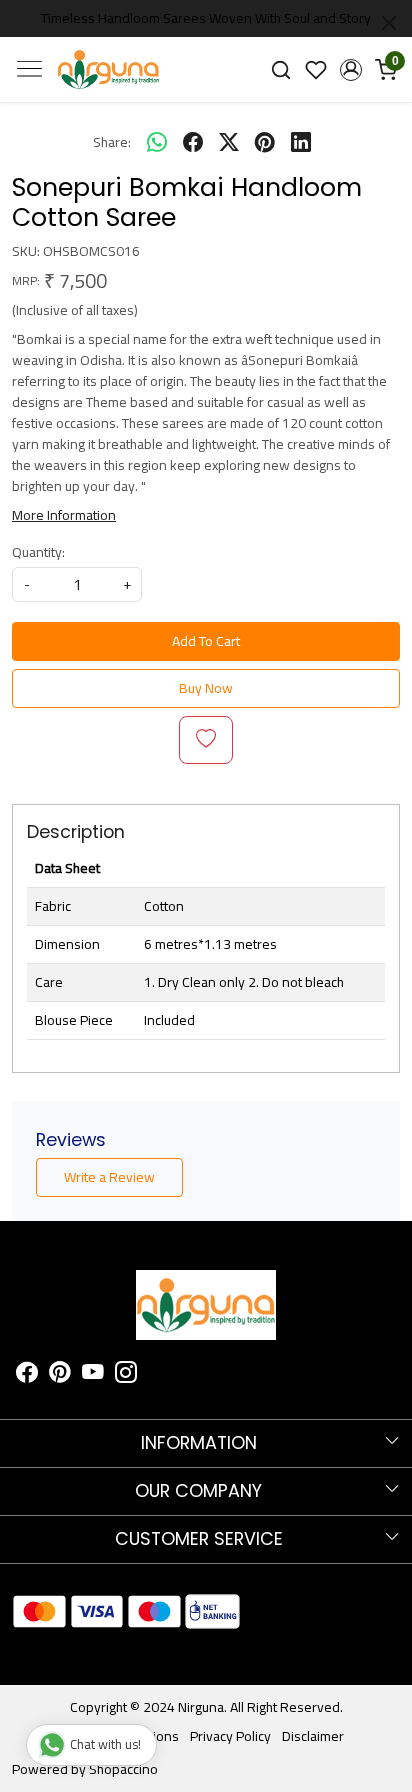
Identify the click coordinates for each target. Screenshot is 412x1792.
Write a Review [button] (109, 1177)
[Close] (389, 23)
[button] (350, 70)
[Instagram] (126, 1375)
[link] (281, 69)
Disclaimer (313, 1736)
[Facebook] (27, 1375)
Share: (112, 142)
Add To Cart (206, 641)
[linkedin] (301, 142)
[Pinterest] (60, 1375)
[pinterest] (265, 142)
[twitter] (229, 142)
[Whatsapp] (157, 142)
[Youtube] (93, 1375)
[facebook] (193, 142)
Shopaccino (123, 1769)
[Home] (108, 69)
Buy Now (206, 688)
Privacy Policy (230, 1736)
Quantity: (38, 552)
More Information (64, 515)
